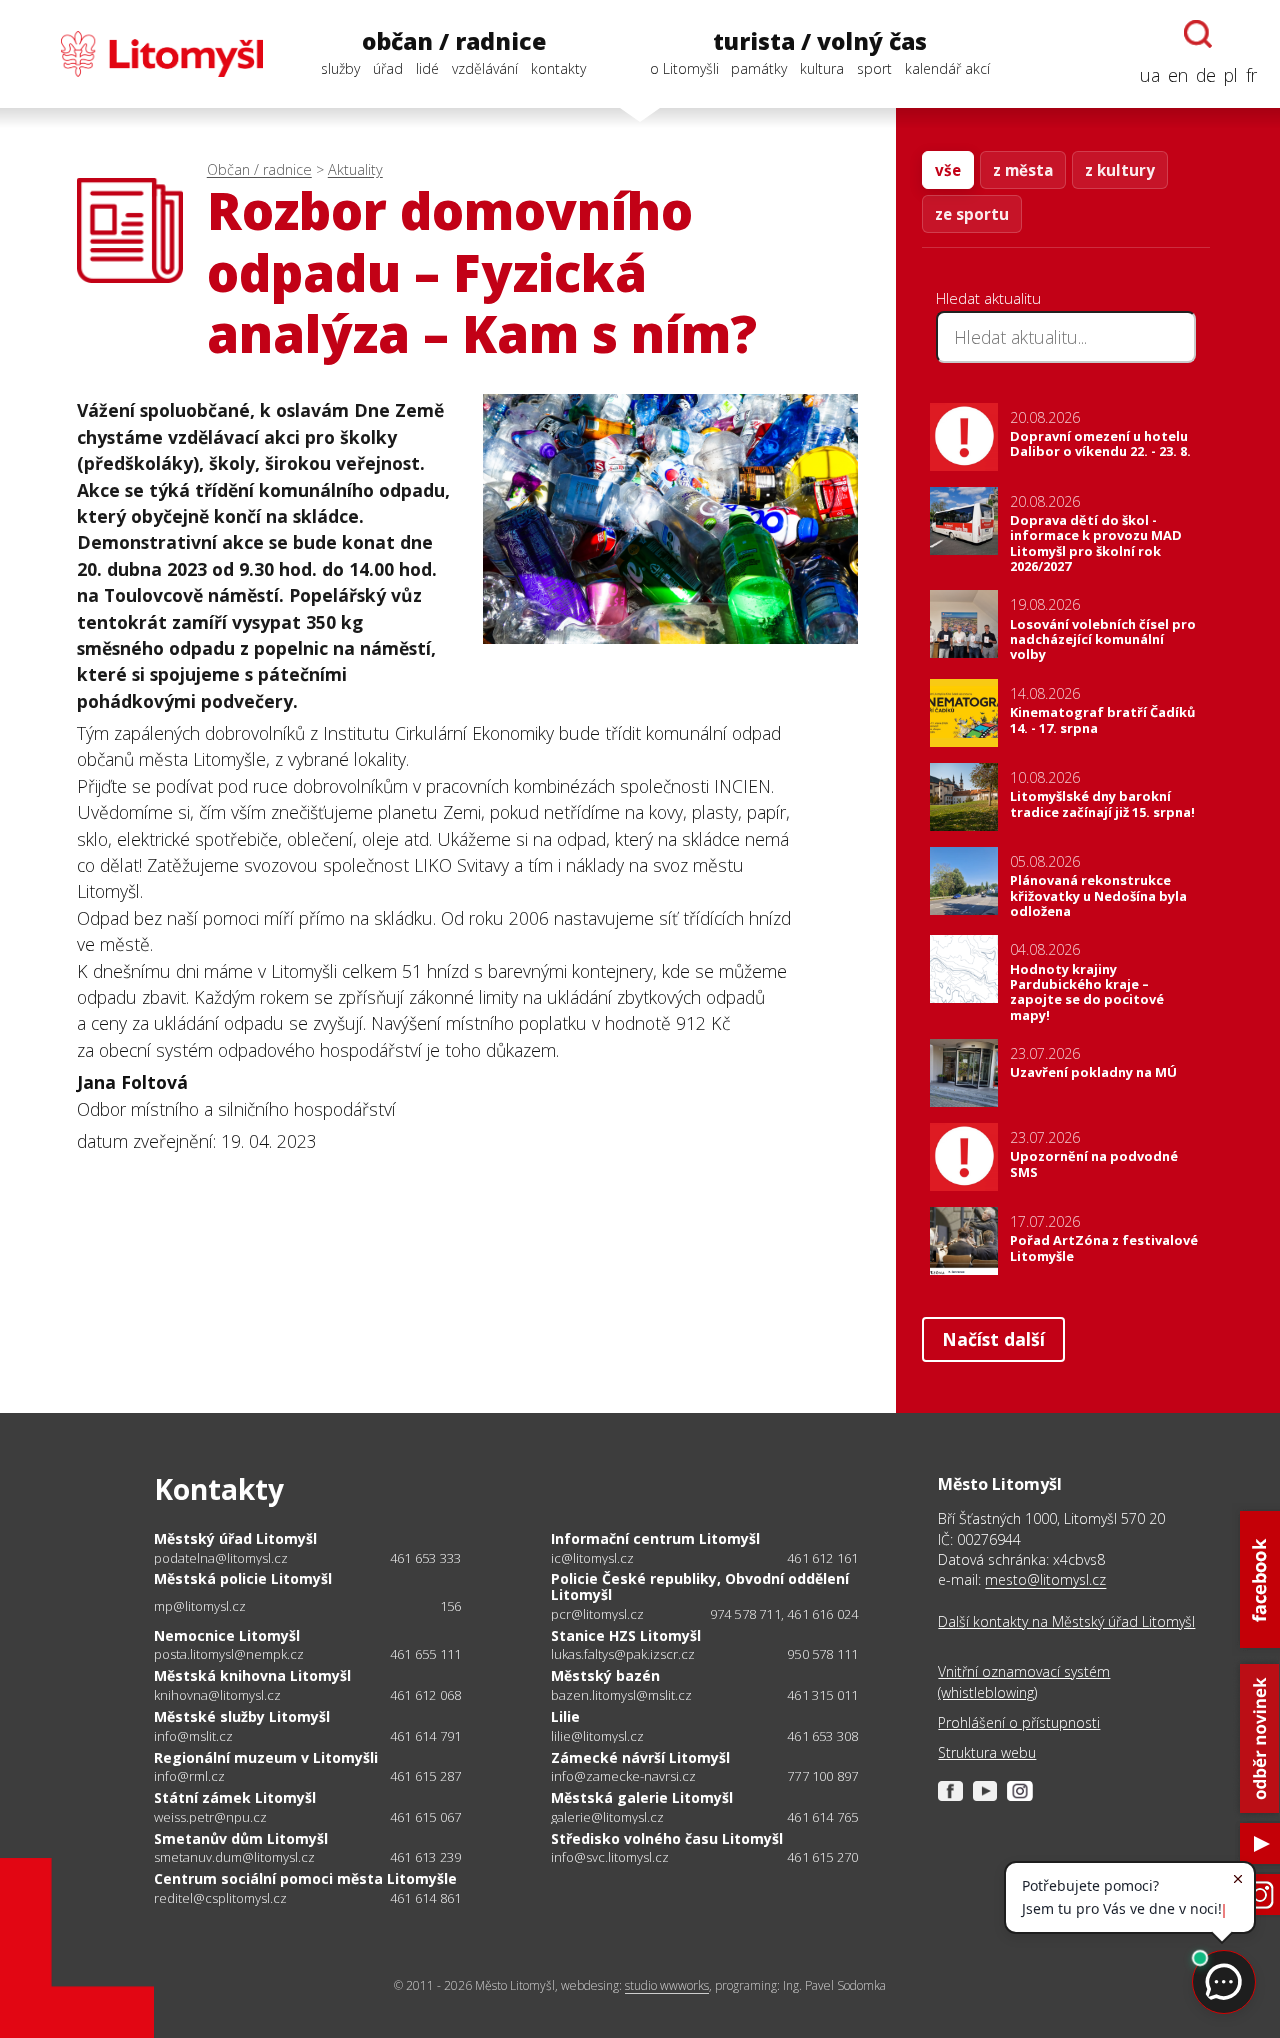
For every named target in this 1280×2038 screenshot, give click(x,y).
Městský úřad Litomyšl (235, 1538)
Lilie (565, 1716)
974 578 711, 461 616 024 (784, 1614)
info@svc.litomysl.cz (610, 1857)
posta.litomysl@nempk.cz (229, 1654)
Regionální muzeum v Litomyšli (266, 1757)
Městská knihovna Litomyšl (252, 1675)
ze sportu (972, 214)
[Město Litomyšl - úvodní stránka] (143, 54)
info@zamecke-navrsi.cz (623, 1776)
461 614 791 (425, 1736)
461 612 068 (425, 1695)
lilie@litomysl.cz (597, 1736)
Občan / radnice (259, 169)
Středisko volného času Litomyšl (667, 1838)
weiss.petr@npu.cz (210, 1817)
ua (1150, 75)
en (1178, 75)
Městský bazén (605, 1675)
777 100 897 (822, 1776)
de (1206, 75)
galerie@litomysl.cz (607, 1817)
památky (759, 68)
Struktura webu (987, 1752)
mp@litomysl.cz (200, 1606)
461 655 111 (425, 1654)
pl (1231, 75)
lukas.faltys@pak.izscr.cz (623, 1654)
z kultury (1120, 170)
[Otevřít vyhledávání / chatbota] (1198, 34)
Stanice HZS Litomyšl (626, 1635)
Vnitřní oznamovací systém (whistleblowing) (1024, 1681)
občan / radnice (454, 41)
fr (1251, 75)
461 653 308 (822, 1736)
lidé (427, 68)
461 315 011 (822, 1695)
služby (340, 68)
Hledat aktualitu (988, 298)
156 (451, 1606)
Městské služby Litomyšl (242, 1716)
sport (874, 68)
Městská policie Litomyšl (243, 1578)
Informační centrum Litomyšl (655, 1538)
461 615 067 (425, 1817)
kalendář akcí (947, 68)
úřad (388, 68)
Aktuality (355, 169)
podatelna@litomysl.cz (221, 1558)
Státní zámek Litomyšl (235, 1797)
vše (948, 170)
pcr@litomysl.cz (597, 1614)
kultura (822, 68)
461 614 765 (822, 1817)
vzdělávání (485, 68)
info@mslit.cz (193, 1736)
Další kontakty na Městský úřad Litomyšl (1066, 1621)
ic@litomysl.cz (592, 1558)
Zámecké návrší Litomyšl (640, 1757)
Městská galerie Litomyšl (642, 1797)
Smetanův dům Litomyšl (241, 1838)
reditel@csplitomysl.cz (220, 1898)
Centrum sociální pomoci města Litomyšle (305, 1878)
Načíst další (993, 1339)
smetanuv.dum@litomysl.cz (234, 1857)
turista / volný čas (820, 41)
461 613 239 (425, 1857)
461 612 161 (822, 1558)
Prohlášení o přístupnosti (1019, 1722)
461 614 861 (425, 1898)
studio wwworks (667, 1985)
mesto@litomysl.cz (1045, 1579)
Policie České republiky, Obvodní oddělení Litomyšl (700, 1586)
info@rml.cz (189, 1776)
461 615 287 (425, 1776)
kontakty (558, 68)
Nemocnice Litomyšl (227, 1635)
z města (1023, 170)
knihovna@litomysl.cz (217, 1695)
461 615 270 (822, 1857)
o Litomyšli (684, 68)
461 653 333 (425, 1558)
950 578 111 (822, 1654)
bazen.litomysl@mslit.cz (621, 1695)
